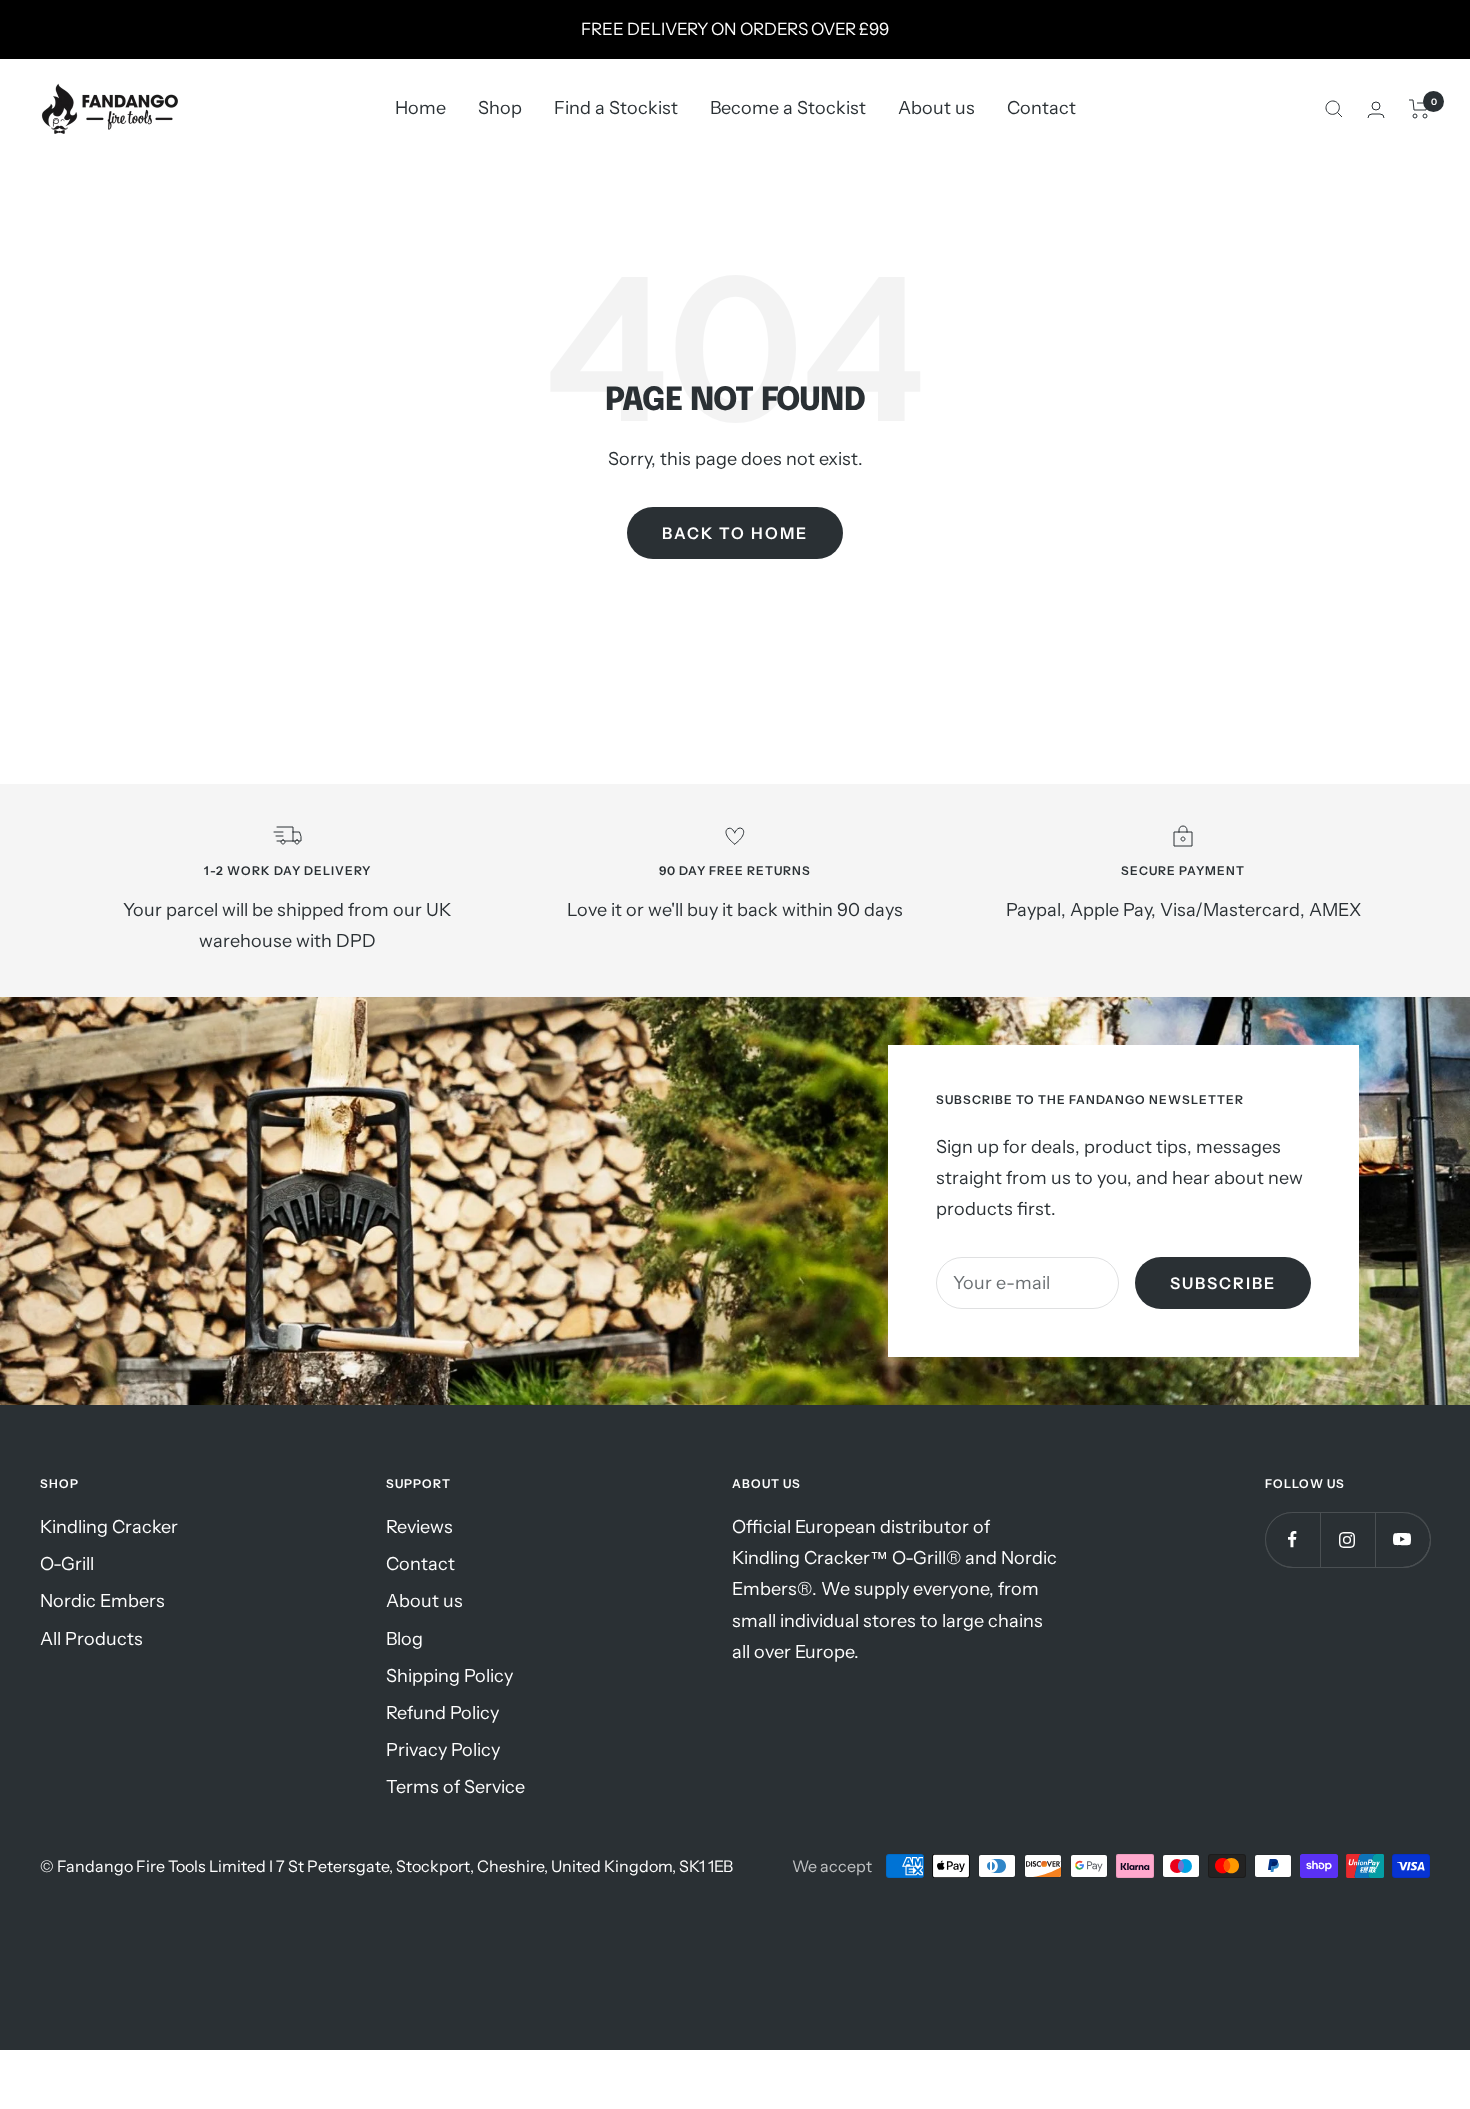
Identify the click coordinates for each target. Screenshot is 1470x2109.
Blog (404, 1639)
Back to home (735, 533)
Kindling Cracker (109, 1527)
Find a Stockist (616, 109)
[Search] (1334, 109)
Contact (1041, 109)
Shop (500, 109)
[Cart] (1419, 109)
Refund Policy (442, 1713)
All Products (91, 1639)
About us (936, 109)
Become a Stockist (788, 109)
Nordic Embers (102, 1601)
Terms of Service (455, 1787)
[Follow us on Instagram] (1347, 1539)
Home (420, 109)
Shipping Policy (449, 1676)
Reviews (419, 1527)
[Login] (1376, 109)
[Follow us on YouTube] (1402, 1539)
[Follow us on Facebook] (1292, 1539)
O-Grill (67, 1564)
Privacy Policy (443, 1750)
